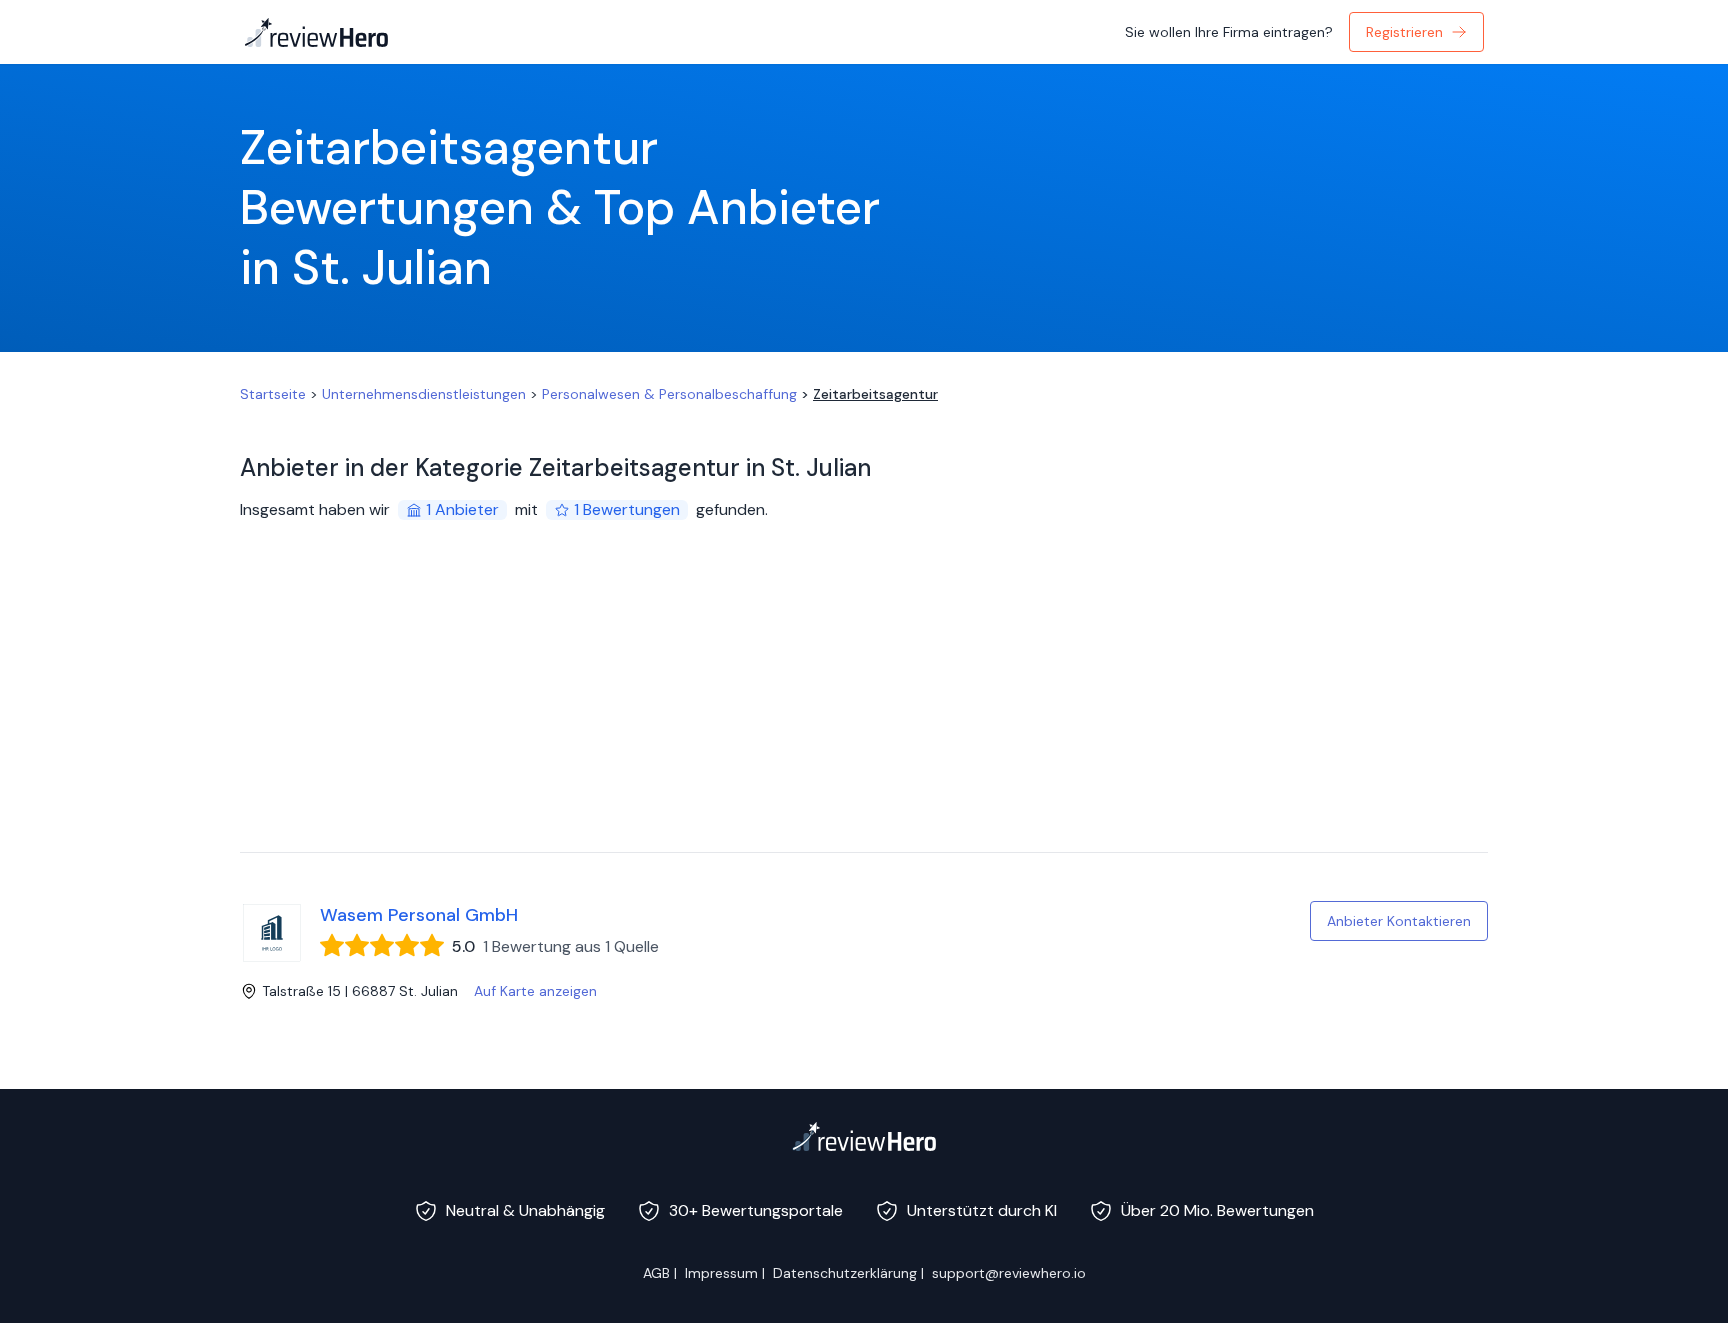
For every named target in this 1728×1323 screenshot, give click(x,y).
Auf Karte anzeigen (535, 991)
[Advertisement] (864, 702)
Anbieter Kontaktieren (1399, 921)
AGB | (660, 1273)
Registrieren (1404, 32)
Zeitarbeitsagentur (875, 394)
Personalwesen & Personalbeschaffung (669, 394)
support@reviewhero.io (1009, 1273)
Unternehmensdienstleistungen (424, 394)
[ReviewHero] (864, 1136)
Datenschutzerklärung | (848, 1273)
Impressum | (725, 1273)
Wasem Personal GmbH (419, 915)
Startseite (273, 394)
